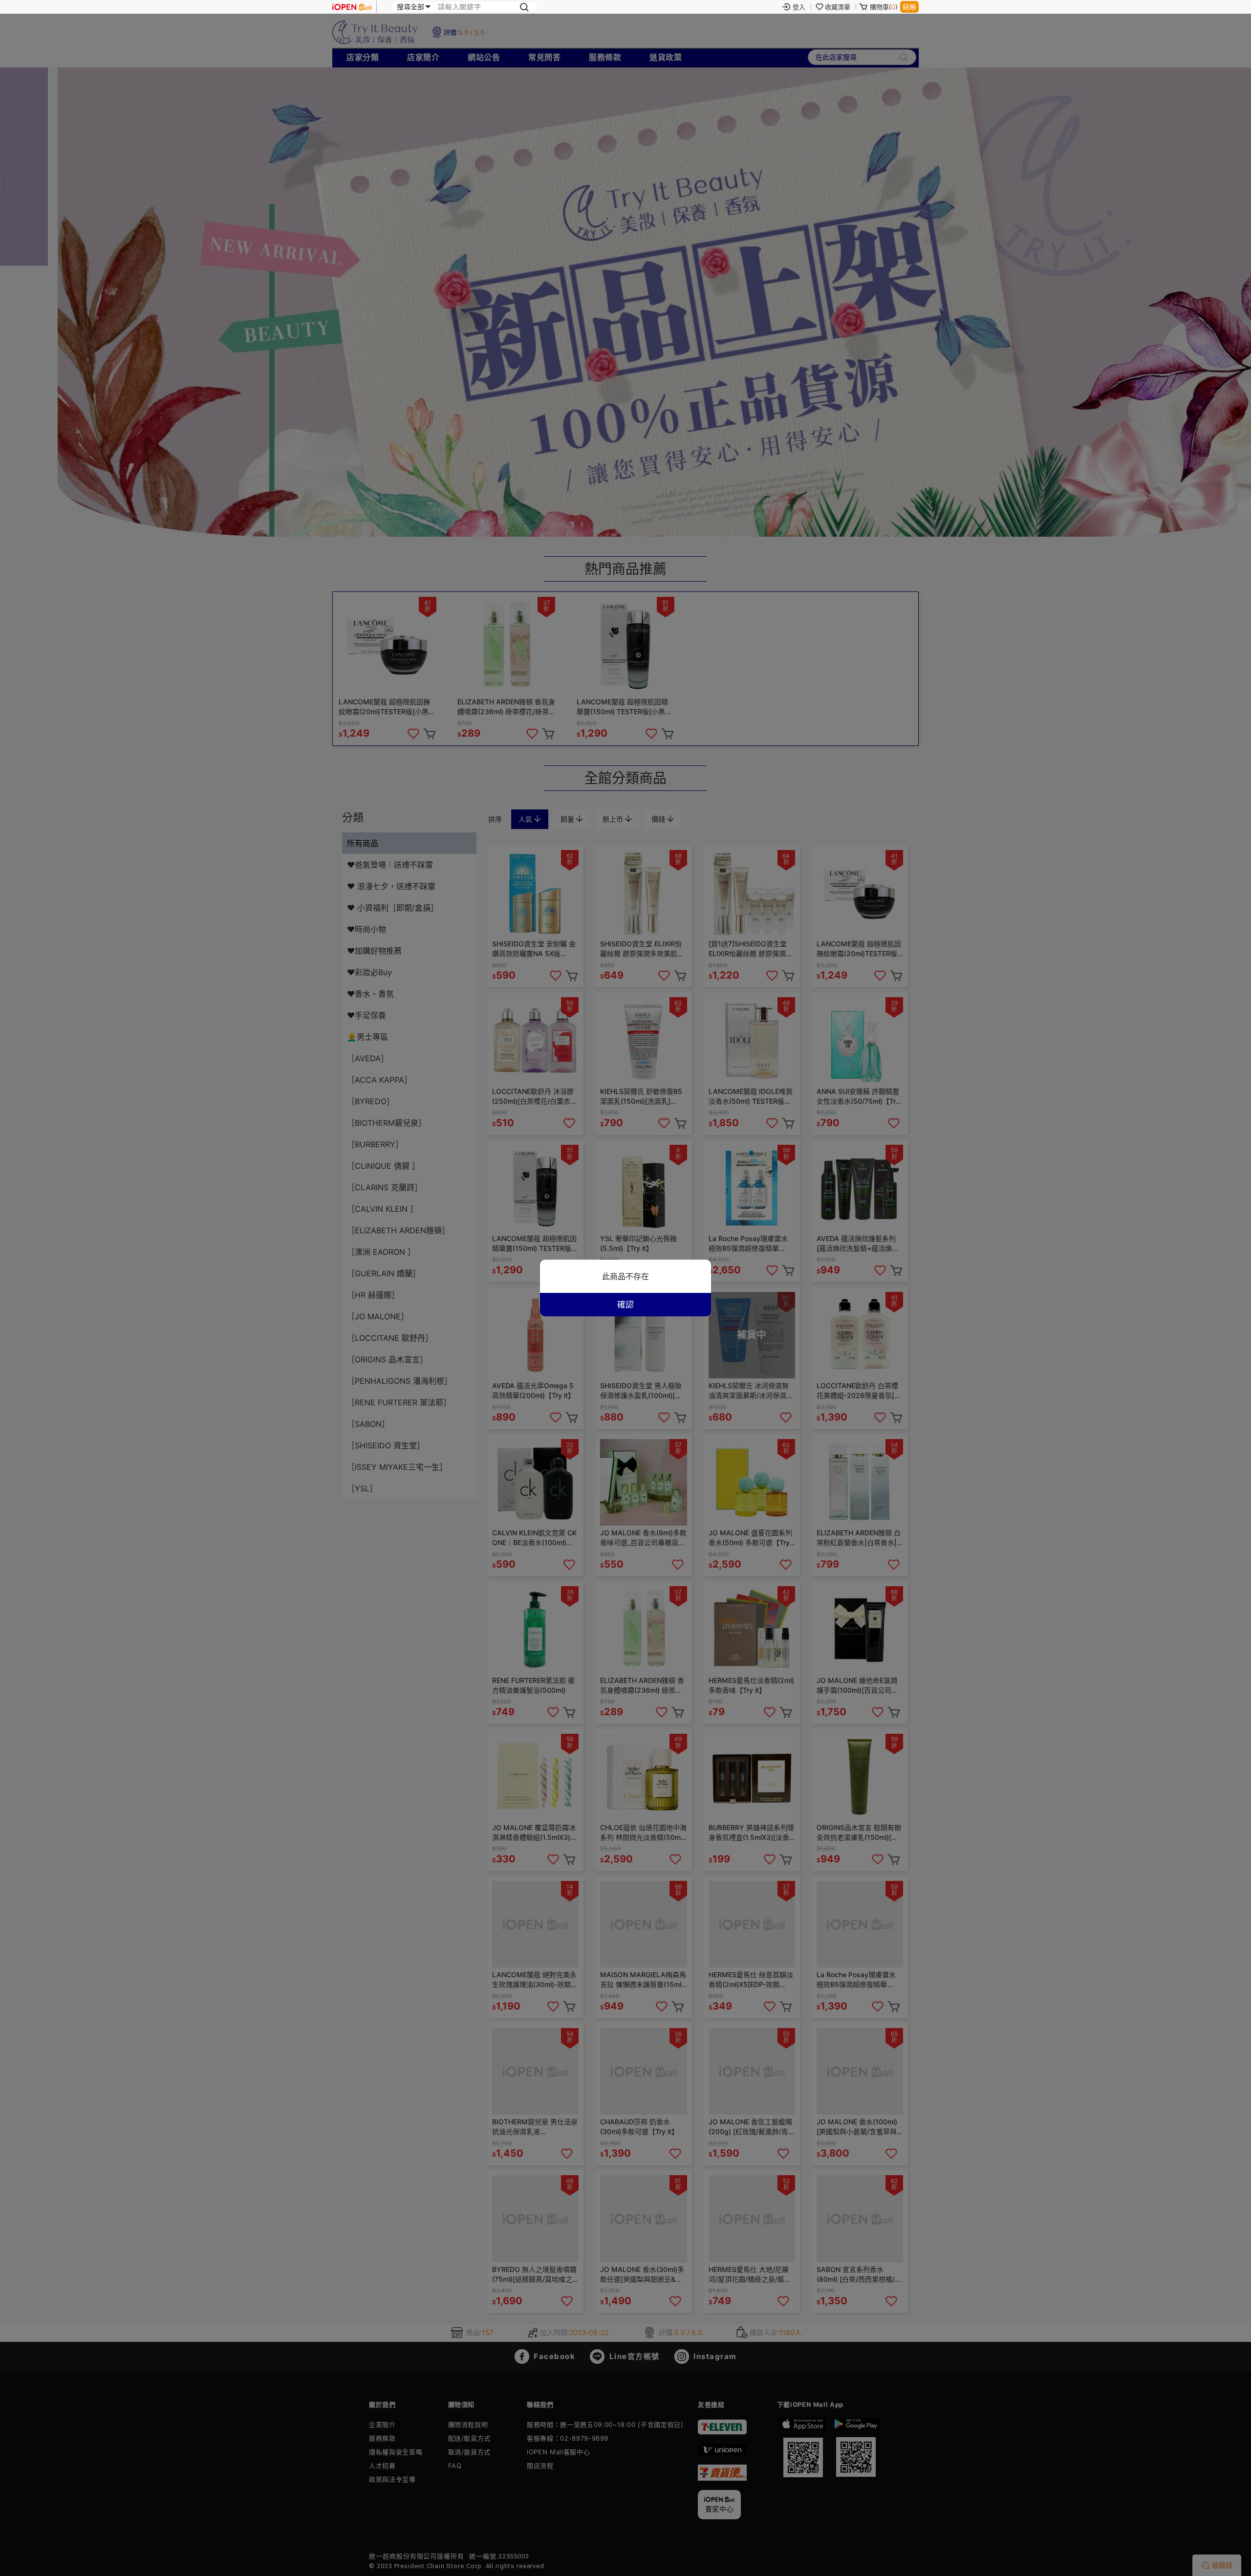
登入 (799, 7)
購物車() (884, 7)
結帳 (909, 7)
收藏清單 (838, 7)
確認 (625, 1305)
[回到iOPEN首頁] (352, 7)
